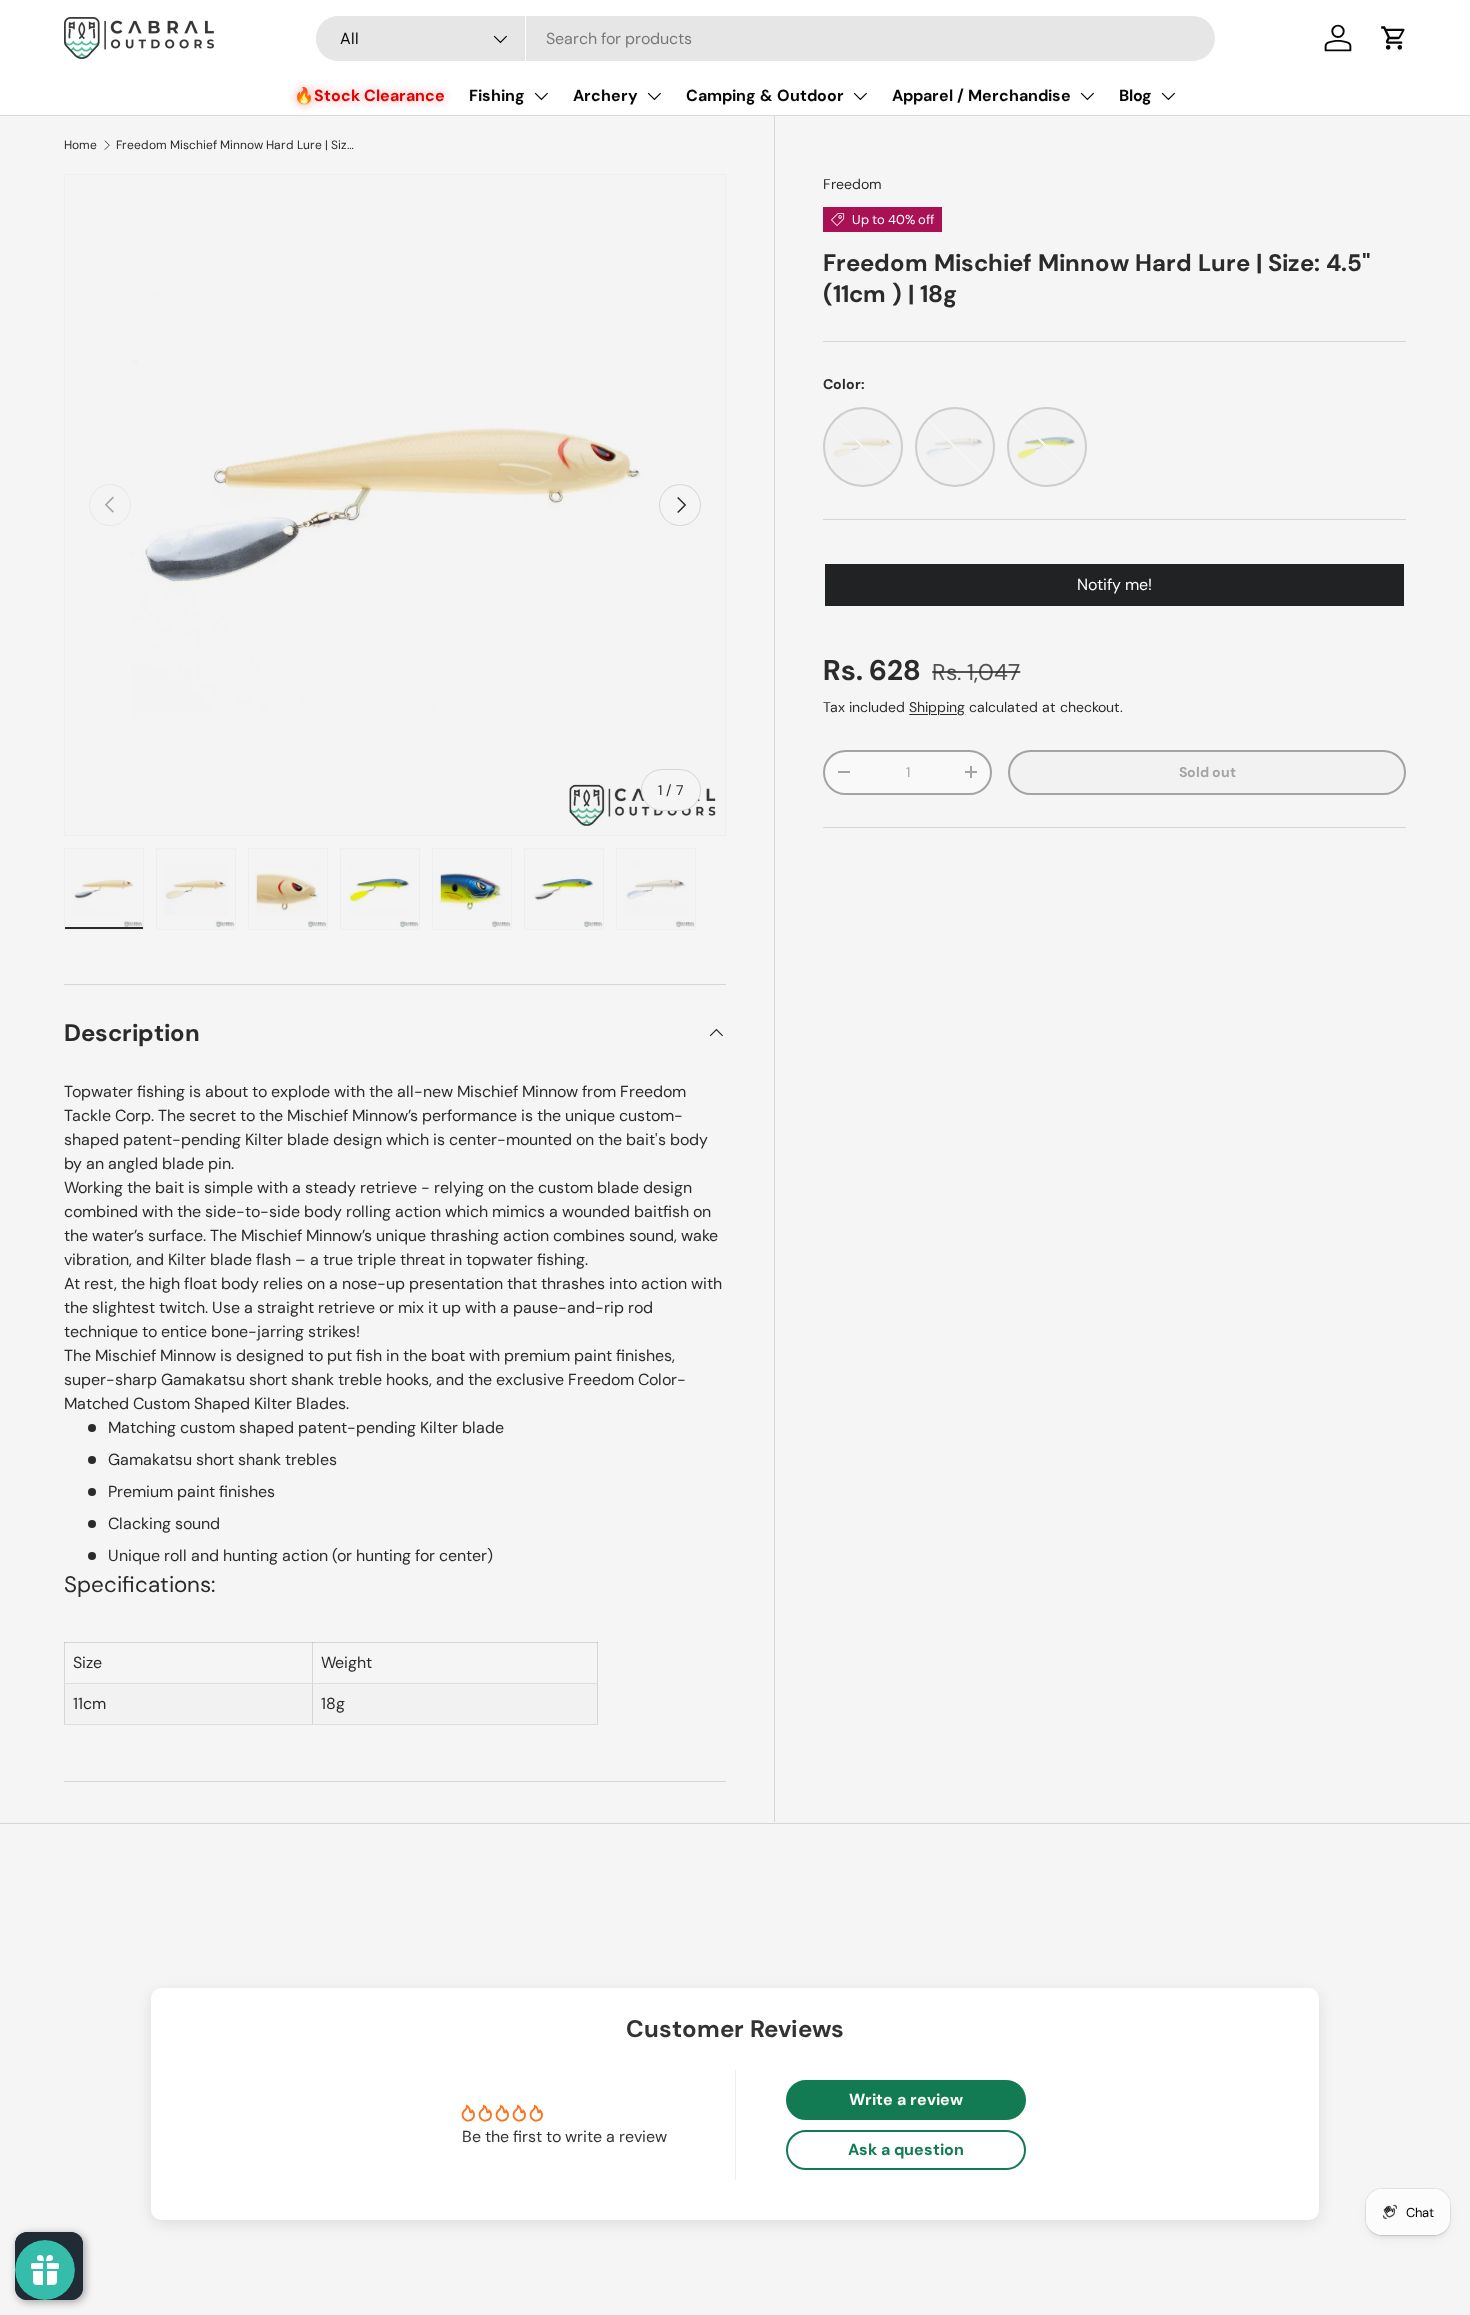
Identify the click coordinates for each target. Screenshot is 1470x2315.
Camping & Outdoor (765, 95)
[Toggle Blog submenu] (1168, 96)
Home (80, 145)
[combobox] (765, 38)
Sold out (1207, 772)
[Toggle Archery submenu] (654, 96)
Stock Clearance (379, 95)
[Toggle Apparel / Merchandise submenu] (1087, 96)
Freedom (852, 184)
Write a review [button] (906, 2099)
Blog (1135, 95)
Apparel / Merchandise (981, 95)
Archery (605, 95)
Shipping (937, 707)
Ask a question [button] (906, 2149)
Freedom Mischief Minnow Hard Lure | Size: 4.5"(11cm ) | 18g (236, 145)
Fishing (497, 95)
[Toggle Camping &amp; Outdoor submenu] (860, 96)
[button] (1394, 38)
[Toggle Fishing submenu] (541, 96)
